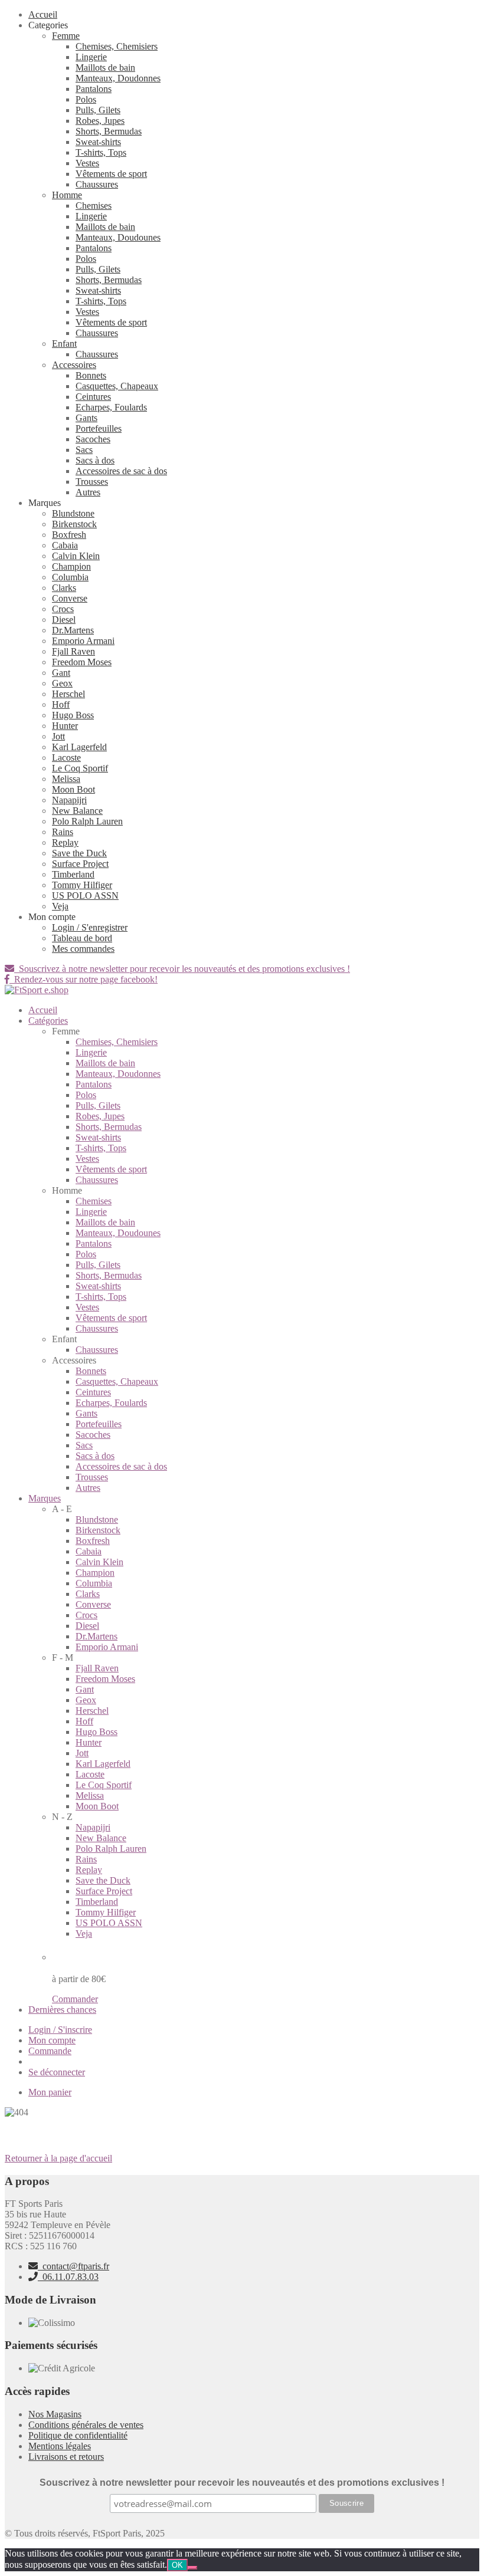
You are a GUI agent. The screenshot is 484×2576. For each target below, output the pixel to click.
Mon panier (50, 2092)
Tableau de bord (82, 938)
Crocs (63, 609)
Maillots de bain (105, 68)
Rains (63, 832)
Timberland (73, 874)
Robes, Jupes (100, 121)
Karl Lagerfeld (79, 747)
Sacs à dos (95, 460)
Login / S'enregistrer (90, 927)
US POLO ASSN (85, 896)
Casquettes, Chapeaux (117, 386)
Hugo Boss (73, 715)
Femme (66, 36)
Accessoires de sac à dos (121, 471)
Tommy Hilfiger (82, 885)
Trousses (92, 482)
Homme (67, 195)
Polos (86, 99)
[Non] (192, 2568)
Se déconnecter (57, 2072)
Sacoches (93, 439)
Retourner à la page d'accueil (58, 2158)
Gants (86, 418)
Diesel (64, 620)
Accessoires (74, 365)
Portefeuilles (99, 428)
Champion (71, 566)
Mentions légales (60, 2446)
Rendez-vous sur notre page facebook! (84, 979)
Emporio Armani (83, 641)
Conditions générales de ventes (86, 2425)
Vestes (87, 163)
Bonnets (91, 375)
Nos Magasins (55, 2414)
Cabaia (65, 545)
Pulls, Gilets (98, 110)
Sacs (84, 450)
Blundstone (73, 513)
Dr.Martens (73, 630)
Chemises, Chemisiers (117, 46)
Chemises (94, 206)
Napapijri (69, 800)
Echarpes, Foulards (111, 407)
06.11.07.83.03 (68, 2277)
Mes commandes (83, 949)
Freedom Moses (82, 662)
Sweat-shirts (98, 142)
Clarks (64, 588)
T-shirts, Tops (101, 152)
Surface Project (80, 864)
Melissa (66, 779)
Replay (65, 842)
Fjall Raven (73, 651)
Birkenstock (74, 524)
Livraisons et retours (66, 2457)
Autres (88, 492)
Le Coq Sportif (80, 768)
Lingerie (91, 57)
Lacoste (66, 758)
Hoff (61, 704)
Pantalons (94, 89)
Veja (60, 906)
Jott (58, 736)
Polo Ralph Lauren (87, 821)
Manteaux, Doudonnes (118, 78)
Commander (75, 1999)
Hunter (65, 726)
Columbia (70, 577)
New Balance (77, 811)
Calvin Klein (76, 556)
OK (177, 2565)
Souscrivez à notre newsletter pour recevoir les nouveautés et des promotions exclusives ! (182, 969)
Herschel (68, 694)
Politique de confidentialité (78, 2435)
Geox (62, 683)
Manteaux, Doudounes (118, 237)
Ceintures (93, 397)
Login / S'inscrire (60, 2030)
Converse (70, 598)
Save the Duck (79, 853)
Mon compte (52, 2040)
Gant (61, 673)
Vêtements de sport (111, 174)
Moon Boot (73, 789)
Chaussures (97, 184)
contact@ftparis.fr (73, 2266)
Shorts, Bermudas (109, 131)
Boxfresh (69, 535)
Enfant (64, 344)
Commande (50, 2051)
